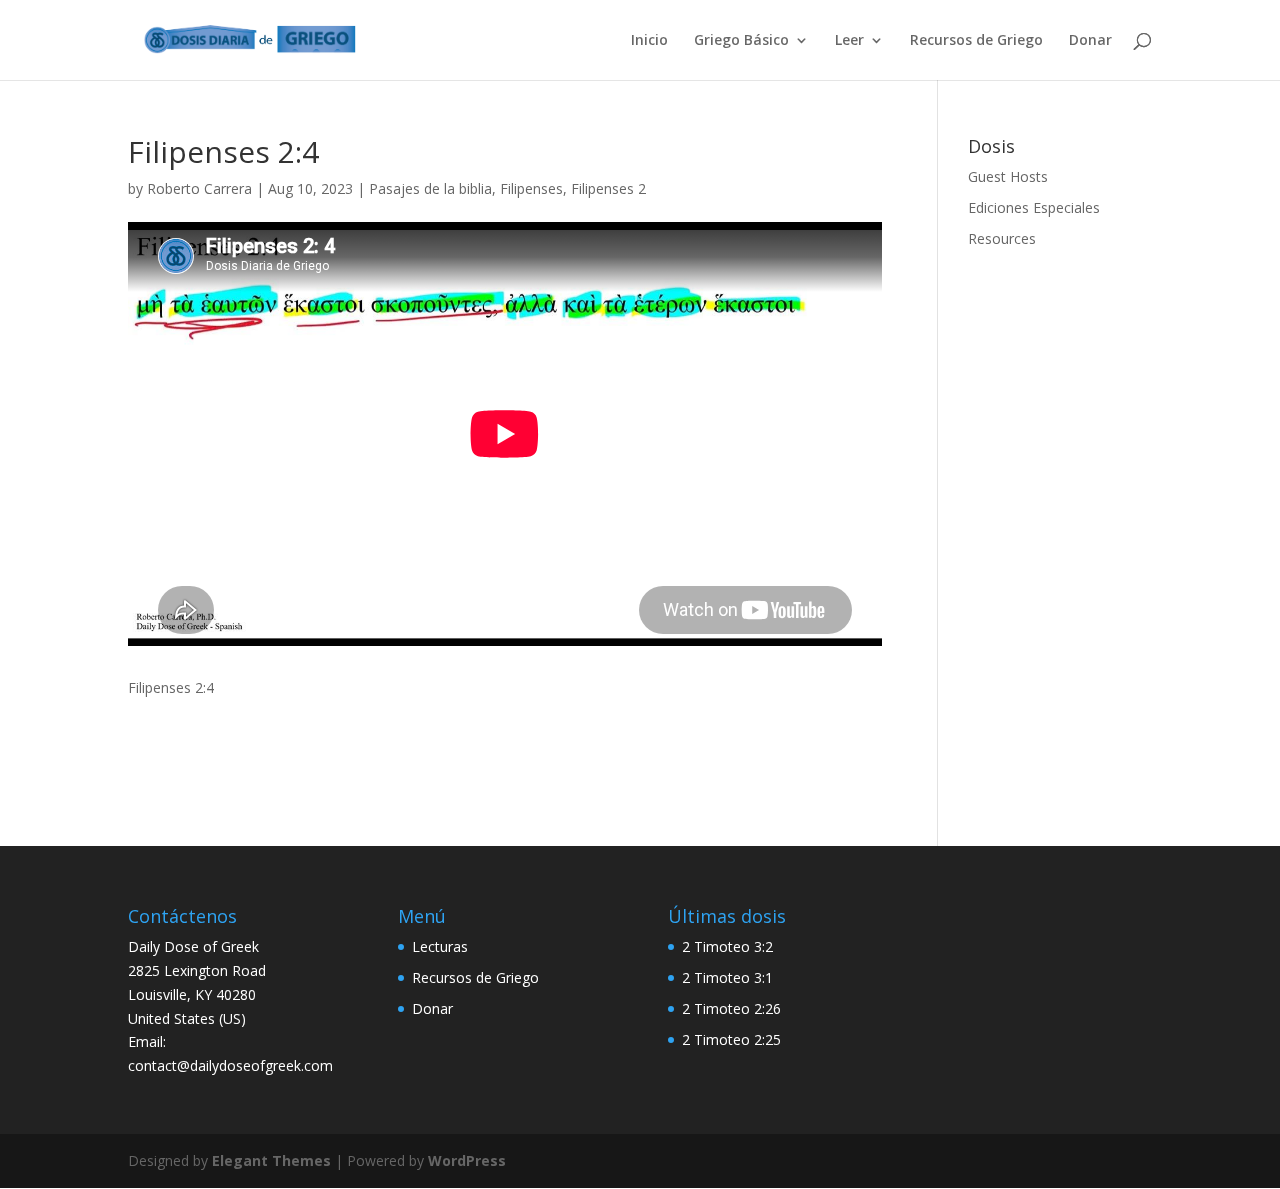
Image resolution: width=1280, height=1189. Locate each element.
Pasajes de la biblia (430, 188)
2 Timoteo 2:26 (731, 1008)
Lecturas (440, 946)
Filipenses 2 (608, 188)
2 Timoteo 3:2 (727, 946)
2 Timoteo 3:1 (727, 977)
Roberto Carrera (199, 188)
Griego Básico (741, 41)
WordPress (467, 1160)
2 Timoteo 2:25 (731, 1039)
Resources (1002, 238)
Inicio (649, 41)
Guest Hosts (1008, 176)
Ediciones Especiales (1034, 207)
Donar (1090, 41)
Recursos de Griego (976, 41)
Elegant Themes (271, 1160)
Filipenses (531, 188)
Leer (849, 41)
